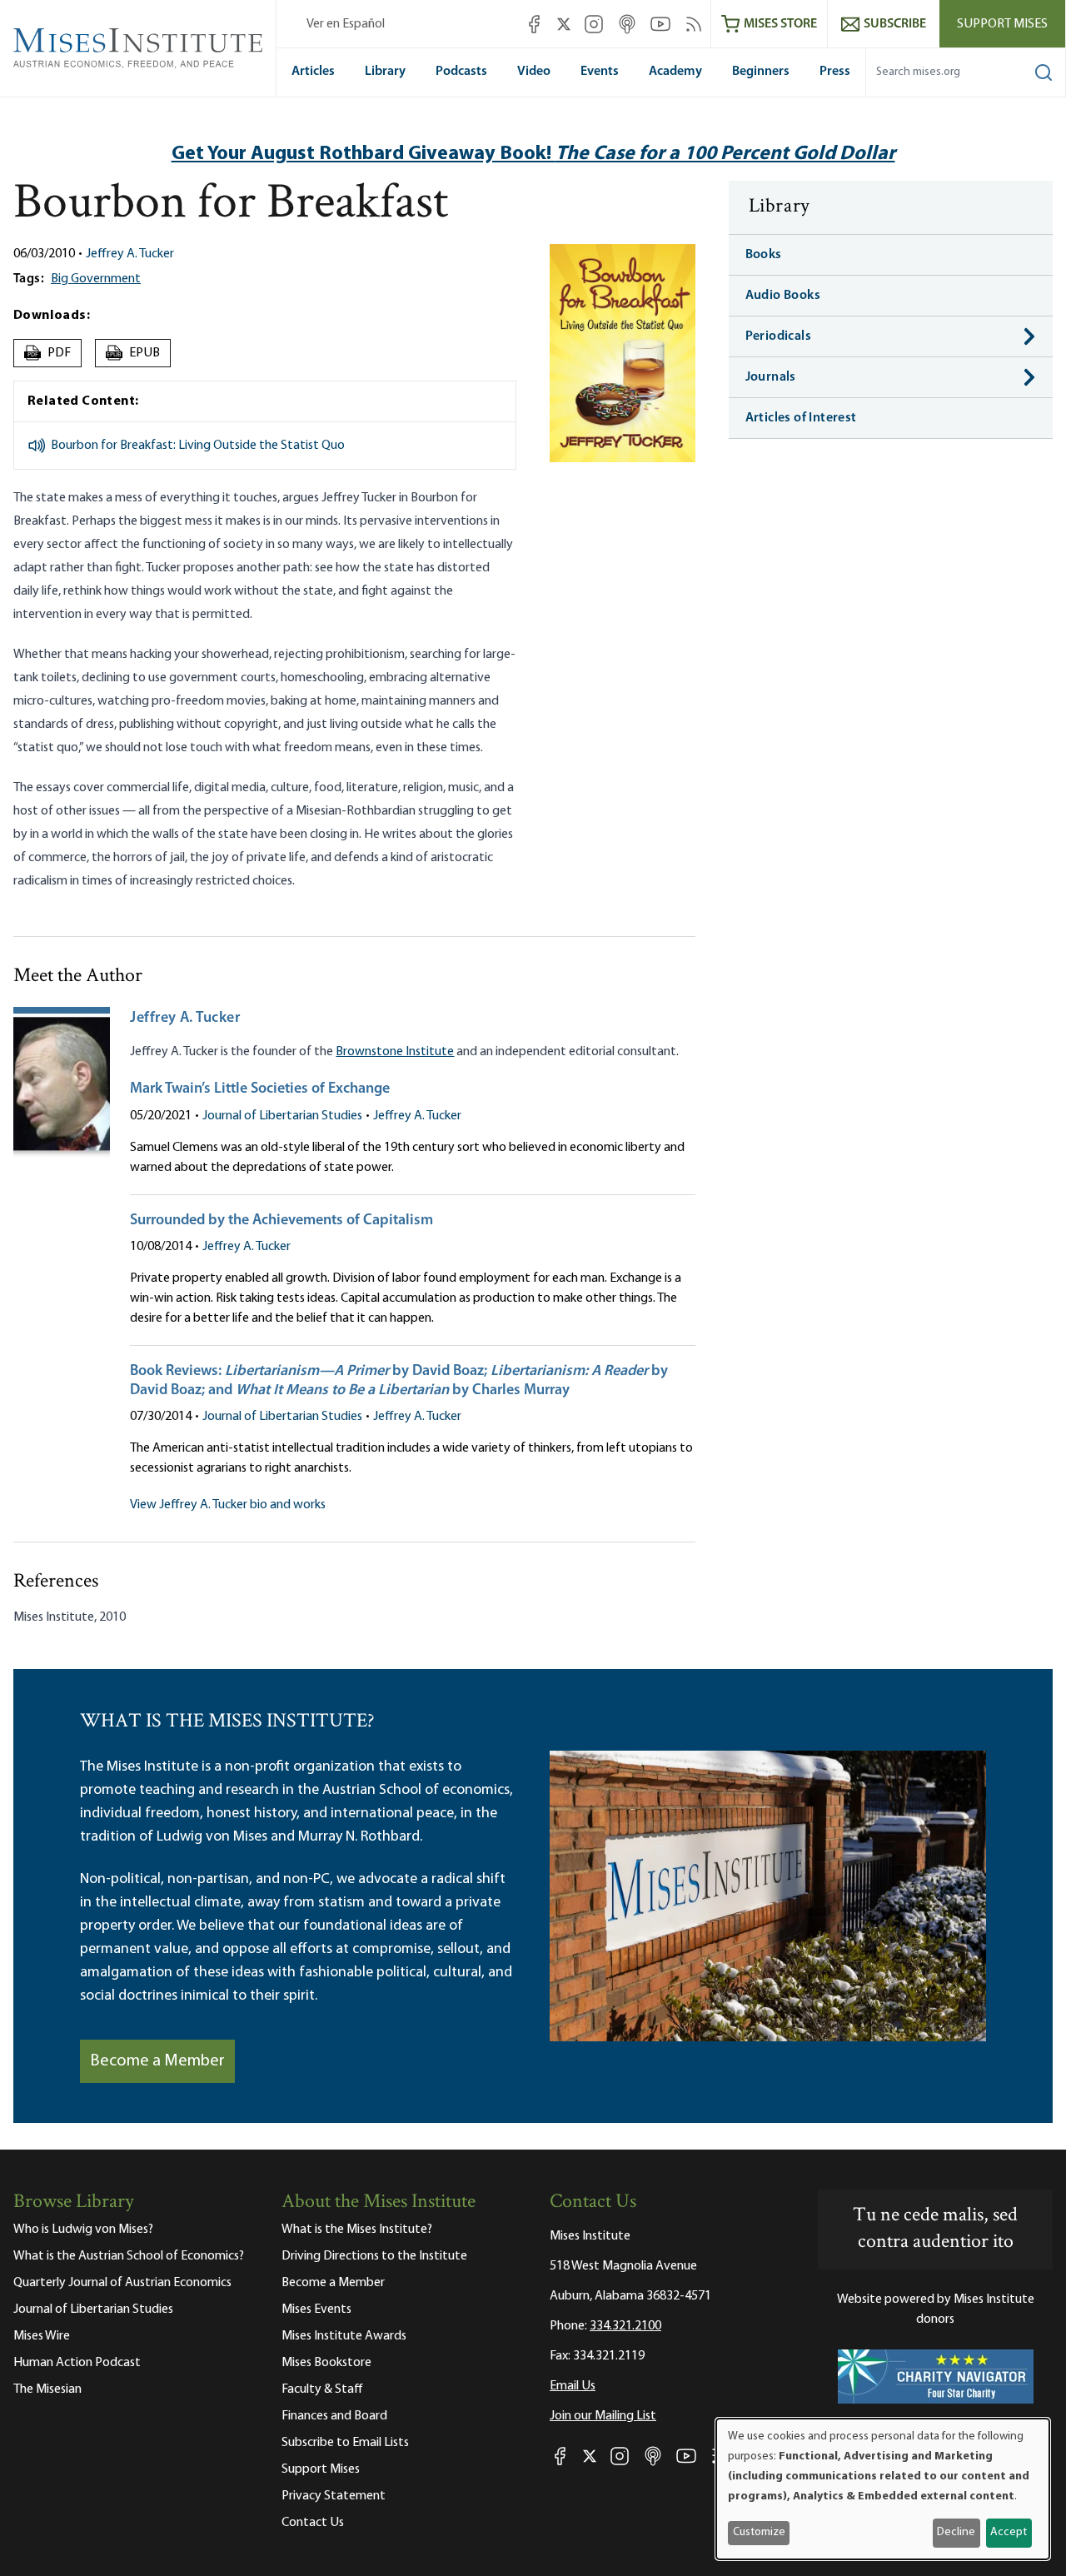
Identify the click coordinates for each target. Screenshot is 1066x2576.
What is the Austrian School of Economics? (129, 2256)
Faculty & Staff (322, 2389)
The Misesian (47, 2389)
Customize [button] (759, 2532)
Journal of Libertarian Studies (282, 1116)
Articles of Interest (801, 418)
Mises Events (316, 2309)
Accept (1009, 2532)
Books (764, 255)
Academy (675, 72)
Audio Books (783, 296)
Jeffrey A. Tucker (130, 254)
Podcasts (461, 72)
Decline (956, 2532)
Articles (313, 72)
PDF (50, 353)
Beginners (761, 72)
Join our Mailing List (603, 2416)
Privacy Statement (334, 2496)
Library (385, 72)
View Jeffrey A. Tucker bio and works (228, 1505)
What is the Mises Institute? (357, 2230)
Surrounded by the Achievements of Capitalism (281, 1221)
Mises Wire (42, 2336)
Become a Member (157, 2061)
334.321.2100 (625, 2326)
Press (835, 72)
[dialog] (883, 2489)
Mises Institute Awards (344, 2336)
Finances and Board (334, 2416)
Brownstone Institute (395, 1052)
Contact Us (313, 2523)
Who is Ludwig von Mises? (83, 2230)
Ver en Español (346, 24)
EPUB (133, 353)
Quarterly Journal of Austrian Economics (122, 2283)
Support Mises (1002, 24)
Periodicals (778, 336)
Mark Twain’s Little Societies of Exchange (260, 1089)
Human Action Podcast (77, 2363)
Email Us (573, 2386)
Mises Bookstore (326, 2363)
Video (534, 72)
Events (600, 72)
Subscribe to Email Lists (345, 2443)
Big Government (96, 279)
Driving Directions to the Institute (374, 2256)
